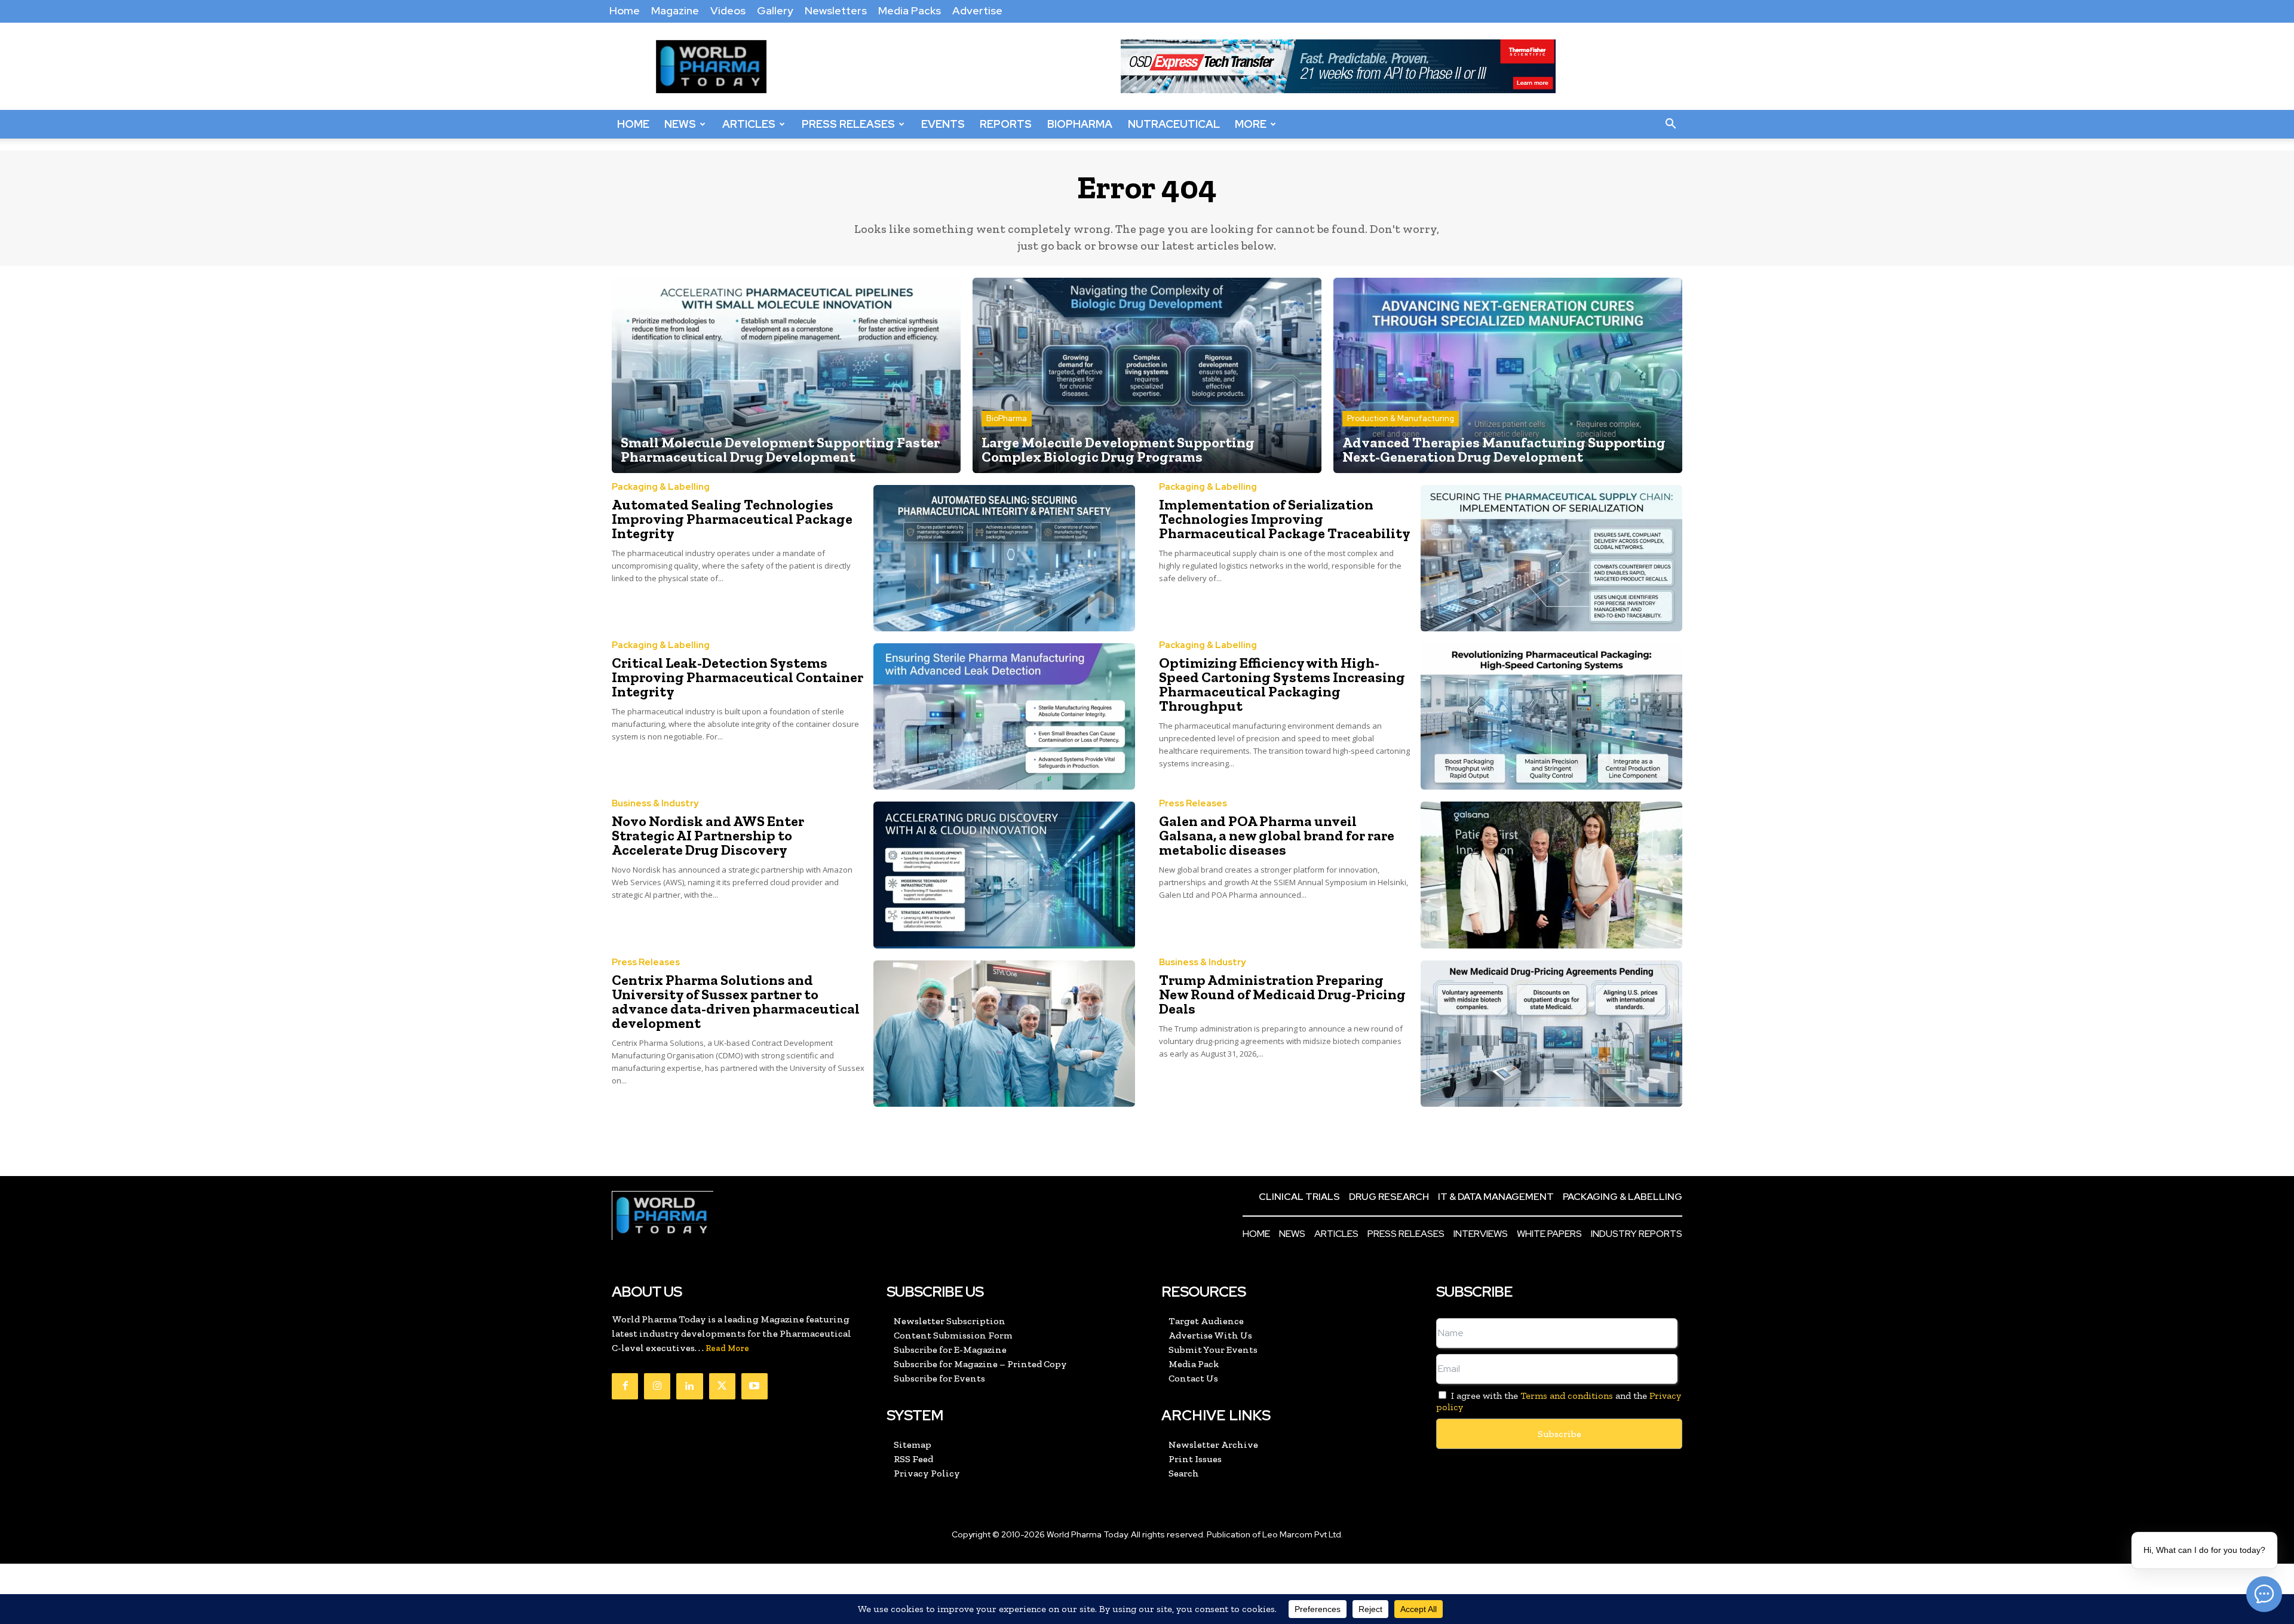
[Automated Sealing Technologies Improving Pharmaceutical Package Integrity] (1004, 558)
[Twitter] (722, 1386)
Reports (1006, 124)
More (1251, 124)
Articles (749, 124)
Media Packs (910, 10)
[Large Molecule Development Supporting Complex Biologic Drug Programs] (1147, 375)
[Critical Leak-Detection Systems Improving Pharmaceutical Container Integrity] (1004, 716)
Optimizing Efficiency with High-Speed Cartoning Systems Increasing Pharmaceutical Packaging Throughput (1282, 684)
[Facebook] (625, 1386)
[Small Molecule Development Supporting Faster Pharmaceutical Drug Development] (786, 375)
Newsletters (836, 10)
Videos (728, 10)
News (680, 124)
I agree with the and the (1559, 1401)
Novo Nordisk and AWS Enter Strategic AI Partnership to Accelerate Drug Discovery (708, 835)
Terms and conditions (1567, 1396)
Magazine (675, 10)
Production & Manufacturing (1401, 418)
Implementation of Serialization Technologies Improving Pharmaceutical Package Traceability (1285, 519)
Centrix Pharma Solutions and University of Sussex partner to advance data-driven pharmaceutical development (736, 1001)
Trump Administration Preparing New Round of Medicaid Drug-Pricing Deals (1282, 994)
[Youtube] (755, 1386)
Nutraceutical (1174, 124)
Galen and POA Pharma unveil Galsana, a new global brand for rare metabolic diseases (1277, 835)
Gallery (775, 10)
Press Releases (848, 124)
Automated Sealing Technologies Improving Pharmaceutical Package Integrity (732, 519)
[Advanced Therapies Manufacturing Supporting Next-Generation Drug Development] (1508, 375)
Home (625, 10)
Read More (727, 1348)
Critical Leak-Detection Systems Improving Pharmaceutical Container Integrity (737, 677)
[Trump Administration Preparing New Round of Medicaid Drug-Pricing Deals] (1551, 1034)
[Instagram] (657, 1386)
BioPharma (1080, 124)
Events (943, 124)
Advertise (977, 10)
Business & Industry (655, 804)
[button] (1670, 124)
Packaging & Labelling (661, 487)
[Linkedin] (689, 1386)
